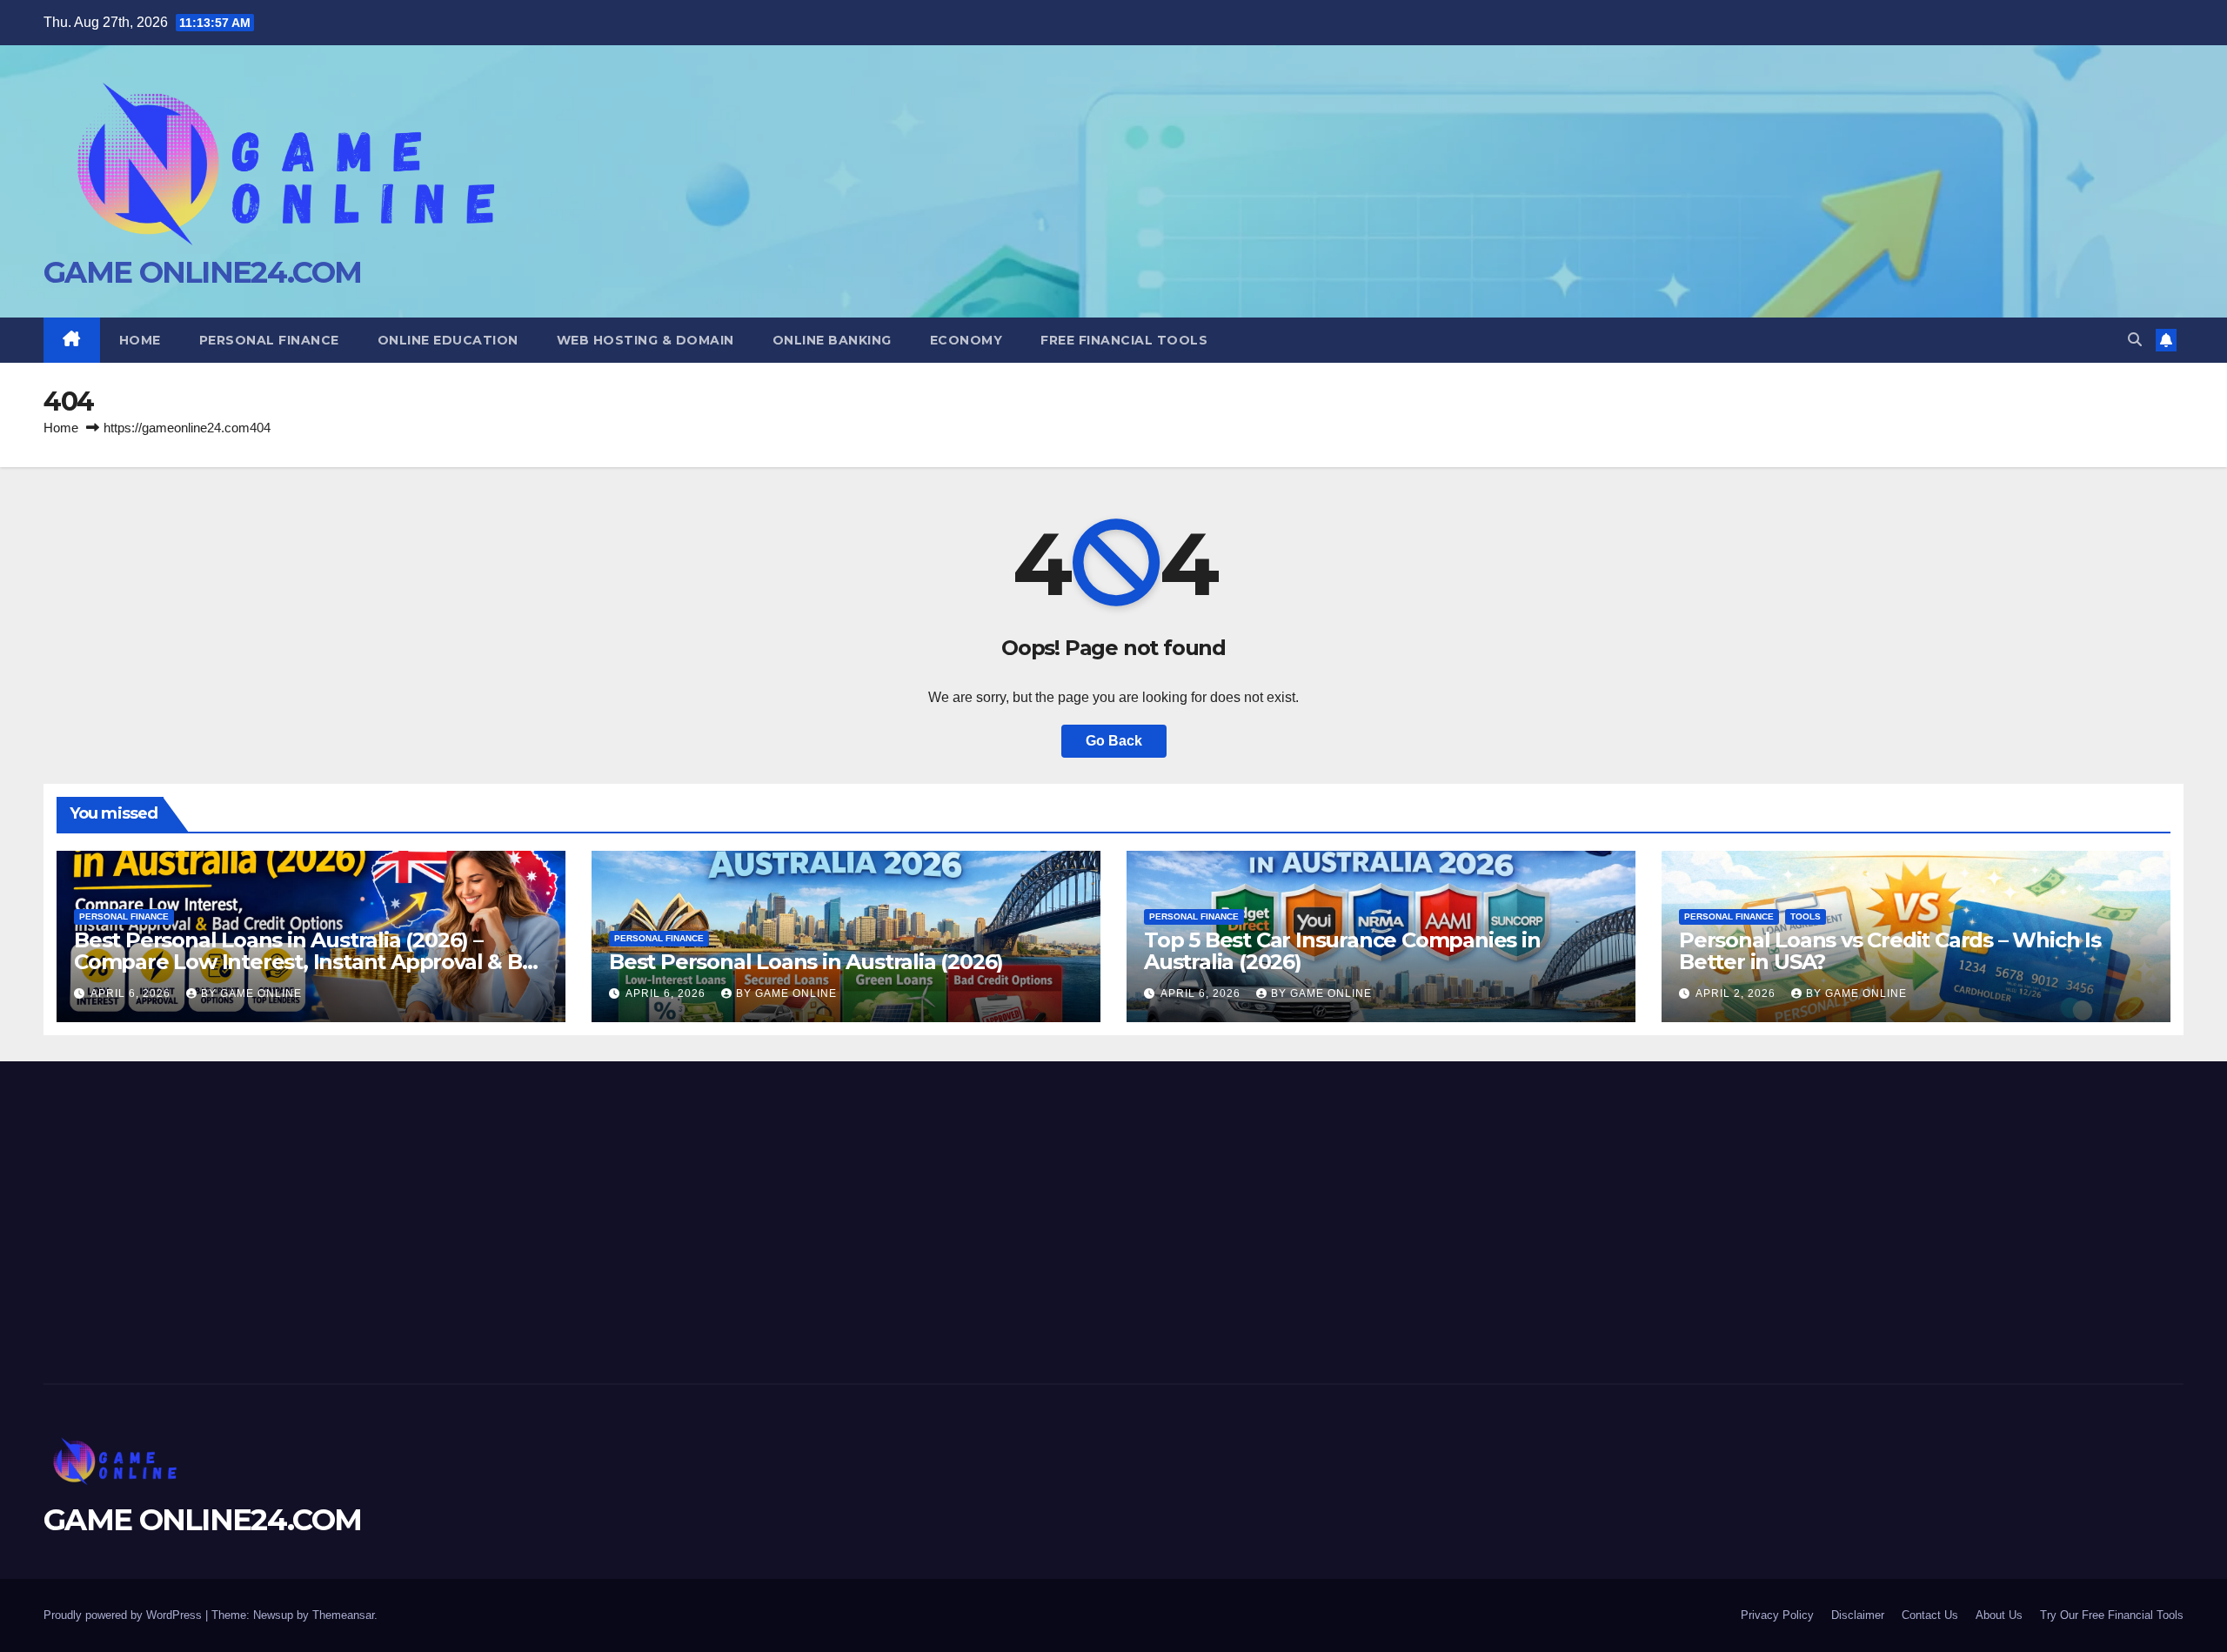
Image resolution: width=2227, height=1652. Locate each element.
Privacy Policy (1777, 1615)
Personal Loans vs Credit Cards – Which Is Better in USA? (1890, 951)
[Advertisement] (391, 1218)
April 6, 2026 (132, 993)
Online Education (448, 340)
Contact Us (1930, 1615)
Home (140, 340)
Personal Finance (269, 340)
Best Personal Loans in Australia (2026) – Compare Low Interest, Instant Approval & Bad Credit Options (311, 962)
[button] (2135, 340)
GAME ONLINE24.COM (202, 272)
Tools (1806, 916)
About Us (1999, 1615)
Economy (966, 340)
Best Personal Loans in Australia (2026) (806, 962)
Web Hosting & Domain (645, 340)
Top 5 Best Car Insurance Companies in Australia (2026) (1342, 951)
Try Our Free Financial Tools (2112, 1615)
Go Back (1114, 741)
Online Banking (832, 340)
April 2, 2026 (1737, 993)
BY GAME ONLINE (251, 993)
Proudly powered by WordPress (124, 1615)
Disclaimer (1858, 1615)
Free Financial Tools (1124, 340)
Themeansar (343, 1615)
